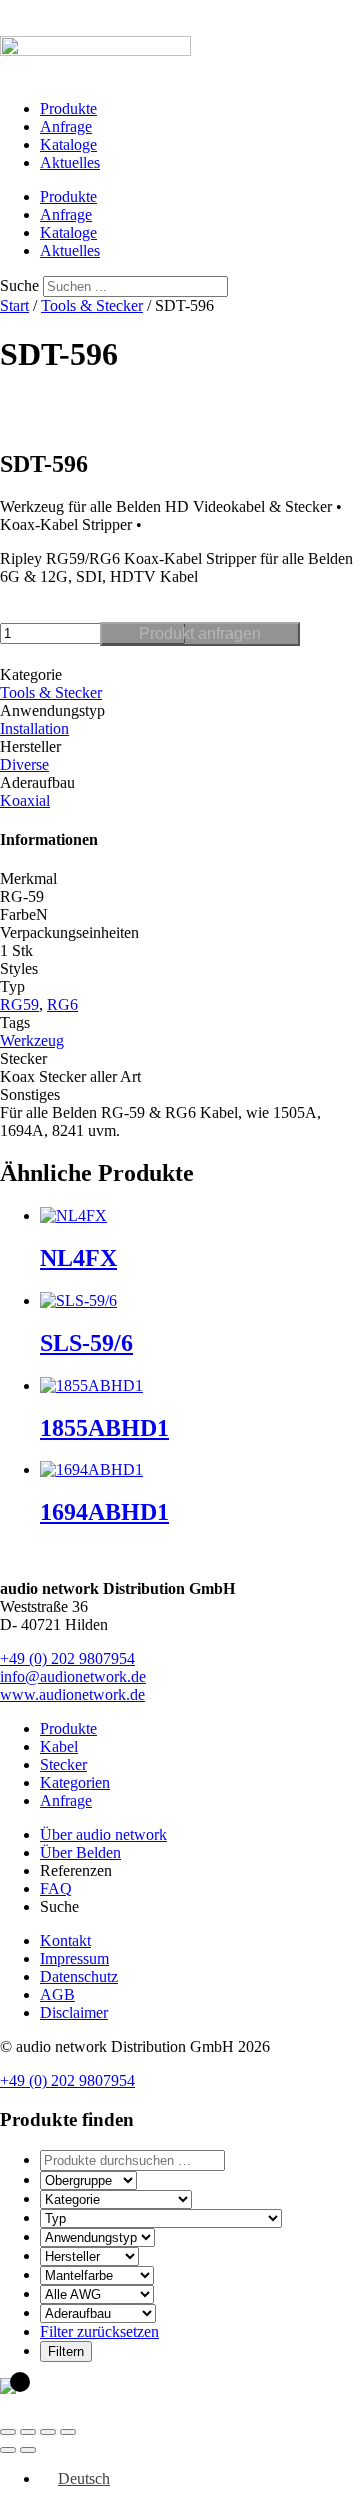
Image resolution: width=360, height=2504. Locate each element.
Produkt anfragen (200, 633)
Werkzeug (32, 1040)
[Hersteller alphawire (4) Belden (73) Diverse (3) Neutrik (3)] (89, 2255)
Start (14, 305)
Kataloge (68, 144)
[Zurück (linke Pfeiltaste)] (8, 2450)
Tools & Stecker (92, 305)
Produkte (68, 108)
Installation (34, 728)
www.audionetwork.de (72, 1694)
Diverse (24, 764)
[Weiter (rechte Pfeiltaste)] (28, 2450)
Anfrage (66, 126)
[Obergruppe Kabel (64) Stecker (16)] (88, 2179)
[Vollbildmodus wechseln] (28, 2432)
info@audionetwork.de (73, 1676)
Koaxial (25, 800)
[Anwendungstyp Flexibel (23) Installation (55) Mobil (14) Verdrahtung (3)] (97, 2236)
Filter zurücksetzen (99, 2331)
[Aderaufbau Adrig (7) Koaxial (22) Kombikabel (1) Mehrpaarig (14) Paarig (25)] (98, 2312)
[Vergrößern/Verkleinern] (8, 2432)
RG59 (19, 1004)
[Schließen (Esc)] (68, 2432)
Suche (19, 285)
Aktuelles (70, 162)
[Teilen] (48, 2432)
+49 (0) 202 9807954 (67, 1658)
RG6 (62, 1004)
